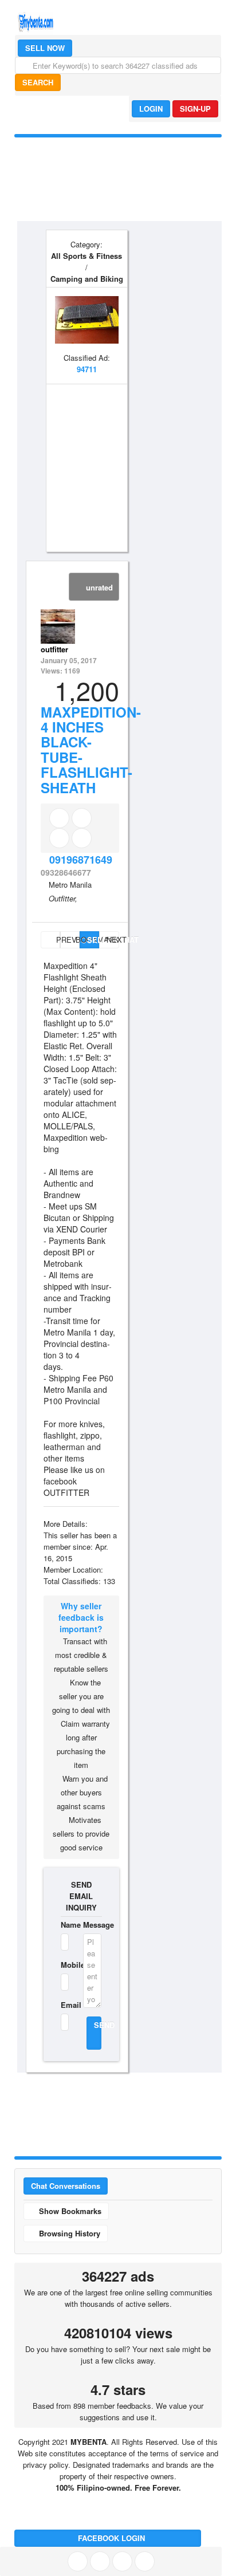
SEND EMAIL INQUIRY (81, 1896)
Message (93, 1925)
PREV (57, 940)
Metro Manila (70, 885)
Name (65, 1925)
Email (65, 2005)
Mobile (65, 1965)
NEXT (113, 940)
